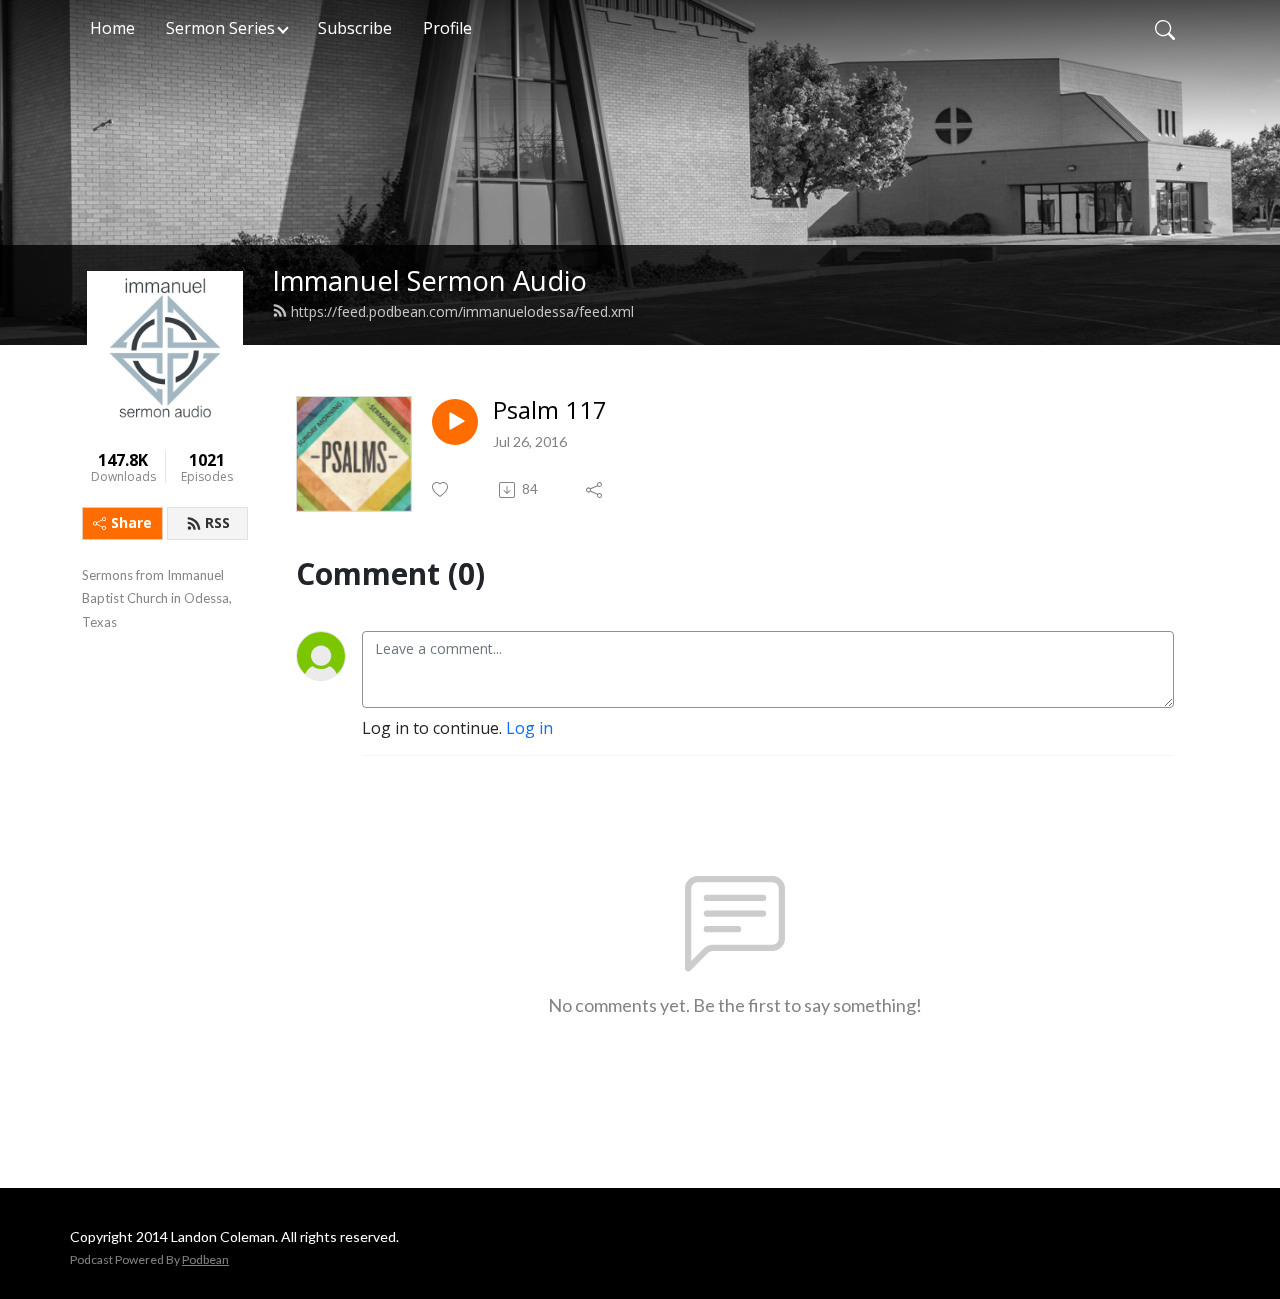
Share (131, 522)
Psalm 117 (550, 410)
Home (112, 28)
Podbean (205, 1259)
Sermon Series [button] (220, 28)
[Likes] (441, 489)
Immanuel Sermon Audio (429, 280)
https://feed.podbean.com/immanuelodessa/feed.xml (462, 311)
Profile (447, 28)
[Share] (595, 490)
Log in (529, 728)
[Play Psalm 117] (455, 422)
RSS (217, 522)
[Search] (1165, 28)
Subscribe (355, 28)
